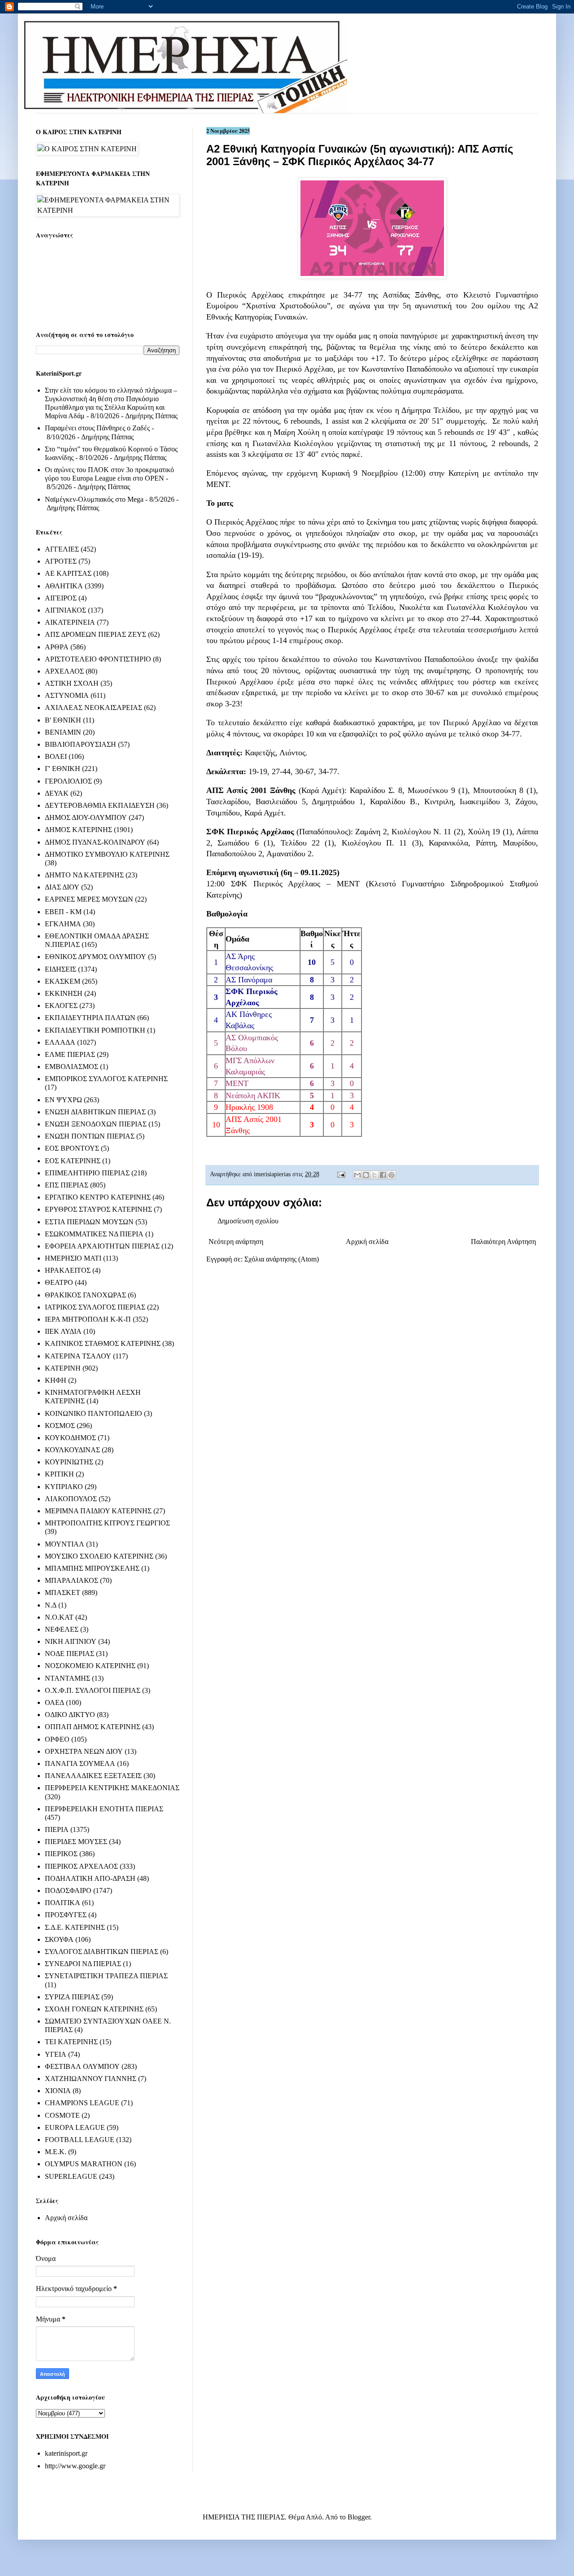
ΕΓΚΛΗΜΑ (63, 924)
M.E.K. (56, 2152)
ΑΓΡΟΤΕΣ (61, 561)
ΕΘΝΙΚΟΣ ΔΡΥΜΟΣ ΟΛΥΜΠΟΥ (96, 957)
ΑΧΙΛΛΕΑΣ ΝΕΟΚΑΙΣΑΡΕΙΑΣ (93, 708)
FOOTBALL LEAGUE (80, 2140)
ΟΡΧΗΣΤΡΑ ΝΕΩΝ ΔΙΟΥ (84, 1751)
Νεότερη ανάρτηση (236, 1242)
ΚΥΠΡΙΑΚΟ (64, 1487)
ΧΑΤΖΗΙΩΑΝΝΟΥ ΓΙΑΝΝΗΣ (91, 2079)
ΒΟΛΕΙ (56, 756)
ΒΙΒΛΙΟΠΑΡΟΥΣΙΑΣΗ (80, 744)
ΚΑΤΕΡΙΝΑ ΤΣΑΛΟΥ (78, 1356)
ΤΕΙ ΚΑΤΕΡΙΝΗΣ (71, 2042)
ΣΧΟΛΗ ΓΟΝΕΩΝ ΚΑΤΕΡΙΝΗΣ (94, 2009)
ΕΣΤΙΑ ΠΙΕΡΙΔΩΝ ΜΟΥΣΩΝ (89, 1222)
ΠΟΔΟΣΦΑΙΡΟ (68, 1890)
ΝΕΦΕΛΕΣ (62, 1629)
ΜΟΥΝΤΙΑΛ (65, 1544)
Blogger (359, 2517)
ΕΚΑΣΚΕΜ (63, 981)
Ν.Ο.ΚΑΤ (59, 1617)
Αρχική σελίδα (367, 1242)
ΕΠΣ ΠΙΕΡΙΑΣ (67, 1185)
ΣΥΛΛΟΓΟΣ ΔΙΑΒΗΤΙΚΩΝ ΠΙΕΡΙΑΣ (102, 1952)
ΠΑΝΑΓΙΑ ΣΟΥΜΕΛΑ (80, 1763)
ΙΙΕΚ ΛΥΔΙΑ (63, 1331)
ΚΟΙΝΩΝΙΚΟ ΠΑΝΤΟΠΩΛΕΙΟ (93, 1413)
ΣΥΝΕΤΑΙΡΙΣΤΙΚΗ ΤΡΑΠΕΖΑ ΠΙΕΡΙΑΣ (106, 1976)
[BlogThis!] (366, 1175)
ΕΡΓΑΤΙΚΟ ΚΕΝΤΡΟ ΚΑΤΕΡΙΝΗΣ (98, 1197)
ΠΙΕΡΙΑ (57, 1829)
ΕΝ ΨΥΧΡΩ (63, 1100)
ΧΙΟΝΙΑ (58, 2091)
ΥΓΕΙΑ (56, 2054)
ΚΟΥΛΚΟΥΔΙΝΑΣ (72, 1450)
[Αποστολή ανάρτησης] (341, 1174)
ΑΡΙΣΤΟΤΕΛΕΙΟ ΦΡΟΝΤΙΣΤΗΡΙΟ (98, 659)
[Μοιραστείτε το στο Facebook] (383, 1175)
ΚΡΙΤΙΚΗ (59, 1474)
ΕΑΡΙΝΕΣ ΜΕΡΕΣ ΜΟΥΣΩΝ (89, 899)
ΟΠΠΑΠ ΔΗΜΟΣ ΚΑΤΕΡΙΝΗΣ (93, 1727)
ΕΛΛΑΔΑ (60, 1042)
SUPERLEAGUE (71, 2176)
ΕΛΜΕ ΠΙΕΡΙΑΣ (70, 1054)
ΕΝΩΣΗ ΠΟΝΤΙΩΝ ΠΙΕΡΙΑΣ (90, 1136)
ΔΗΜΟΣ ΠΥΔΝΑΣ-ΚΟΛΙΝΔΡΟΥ (95, 842)
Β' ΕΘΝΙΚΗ (63, 720)
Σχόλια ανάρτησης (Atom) (282, 1259)
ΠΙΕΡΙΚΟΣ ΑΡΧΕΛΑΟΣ (81, 1866)
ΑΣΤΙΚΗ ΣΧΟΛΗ (72, 683)
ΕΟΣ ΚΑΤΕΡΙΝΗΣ (73, 1161)
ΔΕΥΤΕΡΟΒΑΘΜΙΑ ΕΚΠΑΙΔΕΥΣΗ (100, 805)
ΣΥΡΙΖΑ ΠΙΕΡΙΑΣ (72, 1997)
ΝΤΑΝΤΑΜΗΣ (67, 1678)
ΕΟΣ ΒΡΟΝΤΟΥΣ (72, 1148)
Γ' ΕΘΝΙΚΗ (63, 769)
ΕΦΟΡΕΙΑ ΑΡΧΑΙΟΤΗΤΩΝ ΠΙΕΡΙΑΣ (102, 1246)
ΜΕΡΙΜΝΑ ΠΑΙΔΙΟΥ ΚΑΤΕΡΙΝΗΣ (98, 1511)
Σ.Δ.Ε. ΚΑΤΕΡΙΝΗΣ (75, 1927)
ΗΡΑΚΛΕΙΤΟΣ (68, 1270)
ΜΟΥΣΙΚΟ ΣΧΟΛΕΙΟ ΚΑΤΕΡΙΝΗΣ (99, 1556)
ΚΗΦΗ (56, 1380)
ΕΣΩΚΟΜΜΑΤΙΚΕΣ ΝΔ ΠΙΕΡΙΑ (94, 1234)
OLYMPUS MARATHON (84, 2164)
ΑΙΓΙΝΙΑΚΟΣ (65, 610)
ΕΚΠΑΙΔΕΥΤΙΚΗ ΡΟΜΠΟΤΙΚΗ (95, 1030)
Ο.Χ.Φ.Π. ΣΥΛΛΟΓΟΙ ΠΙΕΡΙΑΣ (93, 1690)
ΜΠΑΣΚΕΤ (63, 1592)
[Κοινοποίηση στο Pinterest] (391, 1175)
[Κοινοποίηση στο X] (374, 1175)
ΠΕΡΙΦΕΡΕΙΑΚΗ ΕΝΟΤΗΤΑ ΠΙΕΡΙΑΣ (104, 1809)
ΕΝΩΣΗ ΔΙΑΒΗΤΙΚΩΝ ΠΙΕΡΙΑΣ (95, 1112)
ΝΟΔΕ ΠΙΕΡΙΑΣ (70, 1654)
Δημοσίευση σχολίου (248, 1221)
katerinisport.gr (66, 2453)
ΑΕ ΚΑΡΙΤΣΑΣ (68, 573)
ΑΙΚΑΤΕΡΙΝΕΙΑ (70, 622)
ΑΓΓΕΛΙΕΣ (62, 549)
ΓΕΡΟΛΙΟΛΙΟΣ (68, 781)
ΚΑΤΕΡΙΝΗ (63, 1368)
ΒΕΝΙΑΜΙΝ (63, 732)
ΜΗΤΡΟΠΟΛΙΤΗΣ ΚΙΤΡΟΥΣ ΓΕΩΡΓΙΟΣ (107, 1523)
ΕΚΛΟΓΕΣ (61, 1005)
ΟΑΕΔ (54, 1702)
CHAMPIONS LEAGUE (82, 2103)
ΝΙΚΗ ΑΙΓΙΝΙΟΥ (71, 1641)
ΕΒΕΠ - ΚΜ (63, 912)
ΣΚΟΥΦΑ (59, 1939)
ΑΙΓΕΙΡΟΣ (61, 598)
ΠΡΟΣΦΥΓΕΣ (66, 1915)
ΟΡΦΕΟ (57, 1739)
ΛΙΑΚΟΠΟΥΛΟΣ (71, 1499)
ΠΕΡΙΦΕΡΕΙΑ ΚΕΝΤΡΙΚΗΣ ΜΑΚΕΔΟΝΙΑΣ (112, 1788)
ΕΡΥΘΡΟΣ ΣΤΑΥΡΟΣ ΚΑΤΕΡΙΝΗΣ (98, 1209)
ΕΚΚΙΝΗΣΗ (64, 993)
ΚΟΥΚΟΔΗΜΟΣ (70, 1438)
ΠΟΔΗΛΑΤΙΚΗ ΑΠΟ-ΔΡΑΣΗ (90, 1878)
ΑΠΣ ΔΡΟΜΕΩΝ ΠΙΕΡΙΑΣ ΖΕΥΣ (96, 634)
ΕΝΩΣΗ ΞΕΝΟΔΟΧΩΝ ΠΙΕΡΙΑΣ (96, 1124)
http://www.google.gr (75, 2466)
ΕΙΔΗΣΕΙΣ (61, 969)
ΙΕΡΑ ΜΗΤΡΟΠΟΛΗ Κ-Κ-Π (88, 1319)
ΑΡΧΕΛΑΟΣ (64, 671)
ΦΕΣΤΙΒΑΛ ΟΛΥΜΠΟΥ (82, 2066)
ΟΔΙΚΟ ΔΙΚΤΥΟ (70, 1715)
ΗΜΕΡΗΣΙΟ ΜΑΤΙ (73, 1258)
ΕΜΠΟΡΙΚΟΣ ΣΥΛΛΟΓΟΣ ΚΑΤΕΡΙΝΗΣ (106, 1079)
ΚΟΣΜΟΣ (60, 1426)
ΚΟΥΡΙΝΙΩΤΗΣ (69, 1462)
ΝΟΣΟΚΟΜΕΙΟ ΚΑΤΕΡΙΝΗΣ (90, 1666)
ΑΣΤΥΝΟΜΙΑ (67, 695)
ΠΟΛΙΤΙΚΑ (63, 1903)
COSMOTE (62, 2115)
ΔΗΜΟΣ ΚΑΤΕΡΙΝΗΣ (78, 830)
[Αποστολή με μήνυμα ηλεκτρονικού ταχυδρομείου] (357, 1175)
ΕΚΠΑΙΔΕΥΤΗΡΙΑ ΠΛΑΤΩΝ (90, 1018)
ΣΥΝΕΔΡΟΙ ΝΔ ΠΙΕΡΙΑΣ (83, 1964)
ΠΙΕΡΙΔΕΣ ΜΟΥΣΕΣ (76, 1842)
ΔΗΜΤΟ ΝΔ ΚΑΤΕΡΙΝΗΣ (84, 875)
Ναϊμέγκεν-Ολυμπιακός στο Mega (94, 499)
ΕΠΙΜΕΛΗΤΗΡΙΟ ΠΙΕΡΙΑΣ (87, 1173)
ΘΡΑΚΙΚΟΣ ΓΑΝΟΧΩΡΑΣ (85, 1295)
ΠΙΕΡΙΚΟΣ (61, 1854)
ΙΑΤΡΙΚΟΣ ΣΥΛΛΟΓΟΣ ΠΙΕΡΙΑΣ (95, 1307)
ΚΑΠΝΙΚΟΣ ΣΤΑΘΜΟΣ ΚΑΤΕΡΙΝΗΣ (103, 1343)
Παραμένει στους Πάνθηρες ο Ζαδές (97, 428)
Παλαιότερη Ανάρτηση (503, 1242)
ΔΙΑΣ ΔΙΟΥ (62, 887)
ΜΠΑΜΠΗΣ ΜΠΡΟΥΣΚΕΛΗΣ (92, 1568)
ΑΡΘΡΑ (57, 647)
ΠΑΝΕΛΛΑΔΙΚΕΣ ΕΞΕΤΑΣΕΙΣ (93, 1776)
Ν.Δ (51, 1605)
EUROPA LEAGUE (75, 2127)
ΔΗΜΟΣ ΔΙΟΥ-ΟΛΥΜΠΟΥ (86, 817)
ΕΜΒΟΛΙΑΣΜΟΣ (72, 1067)
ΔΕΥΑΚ (57, 793)
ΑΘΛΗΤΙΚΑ (64, 586)
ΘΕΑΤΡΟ (59, 1282)
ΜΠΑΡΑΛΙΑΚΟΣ (72, 1580)
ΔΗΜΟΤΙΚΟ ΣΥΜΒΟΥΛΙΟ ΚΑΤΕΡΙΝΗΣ (107, 854)
